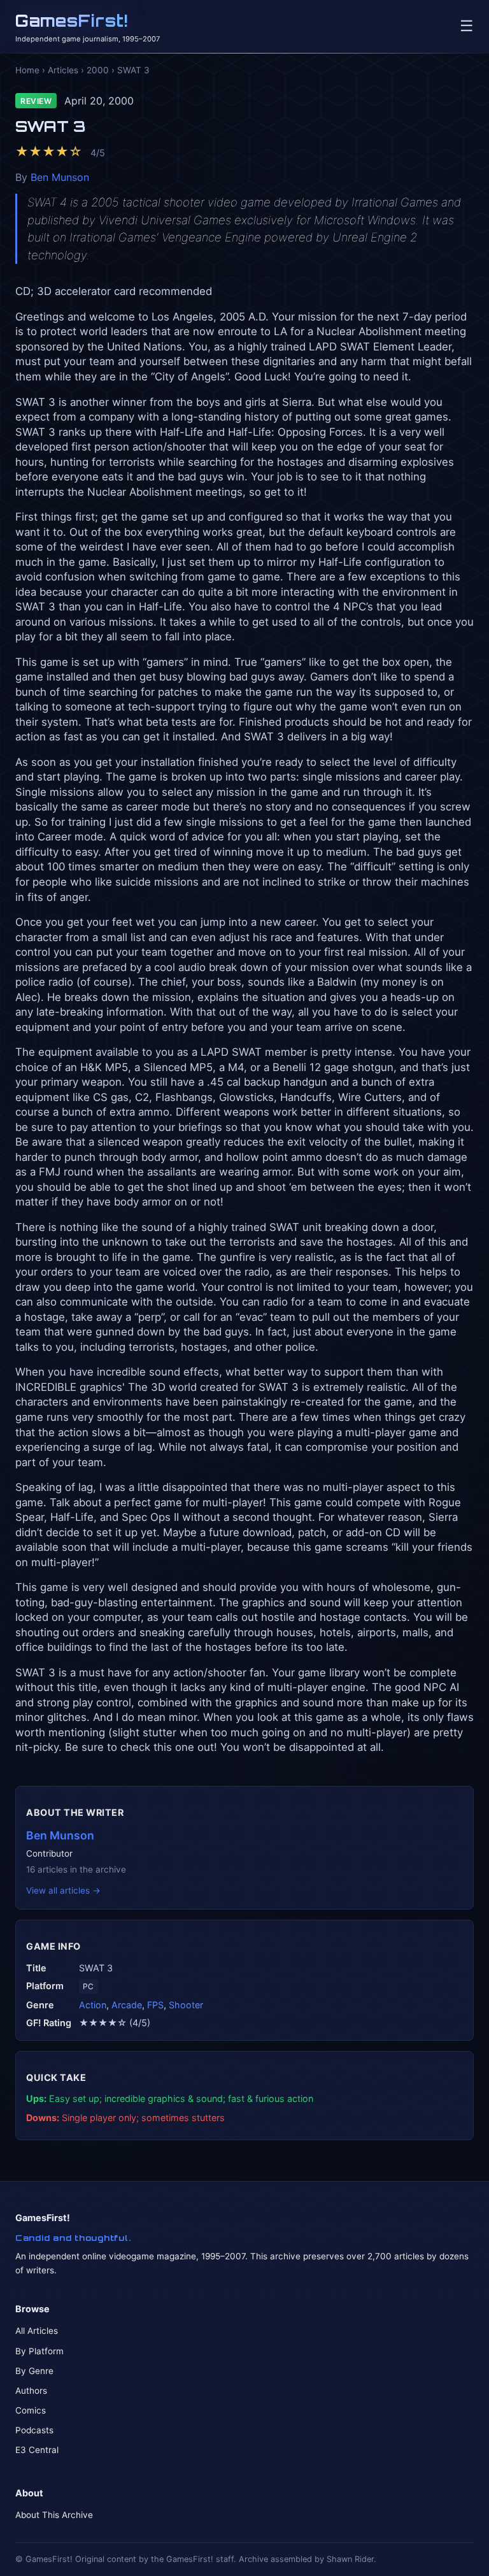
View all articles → (63, 1890)
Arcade (127, 2005)
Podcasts (34, 2430)
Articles (63, 70)
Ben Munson (60, 177)
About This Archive (54, 2515)
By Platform (39, 2351)
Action (93, 2005)
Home (27, 70)
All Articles (37, 2331)
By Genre (34, 2371)
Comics (31, 2410)
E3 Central (37, 2450)
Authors (31, 2391)
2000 (98, 70)
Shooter (186, 2005)
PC (88, 1986)
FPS (155, 2005)
